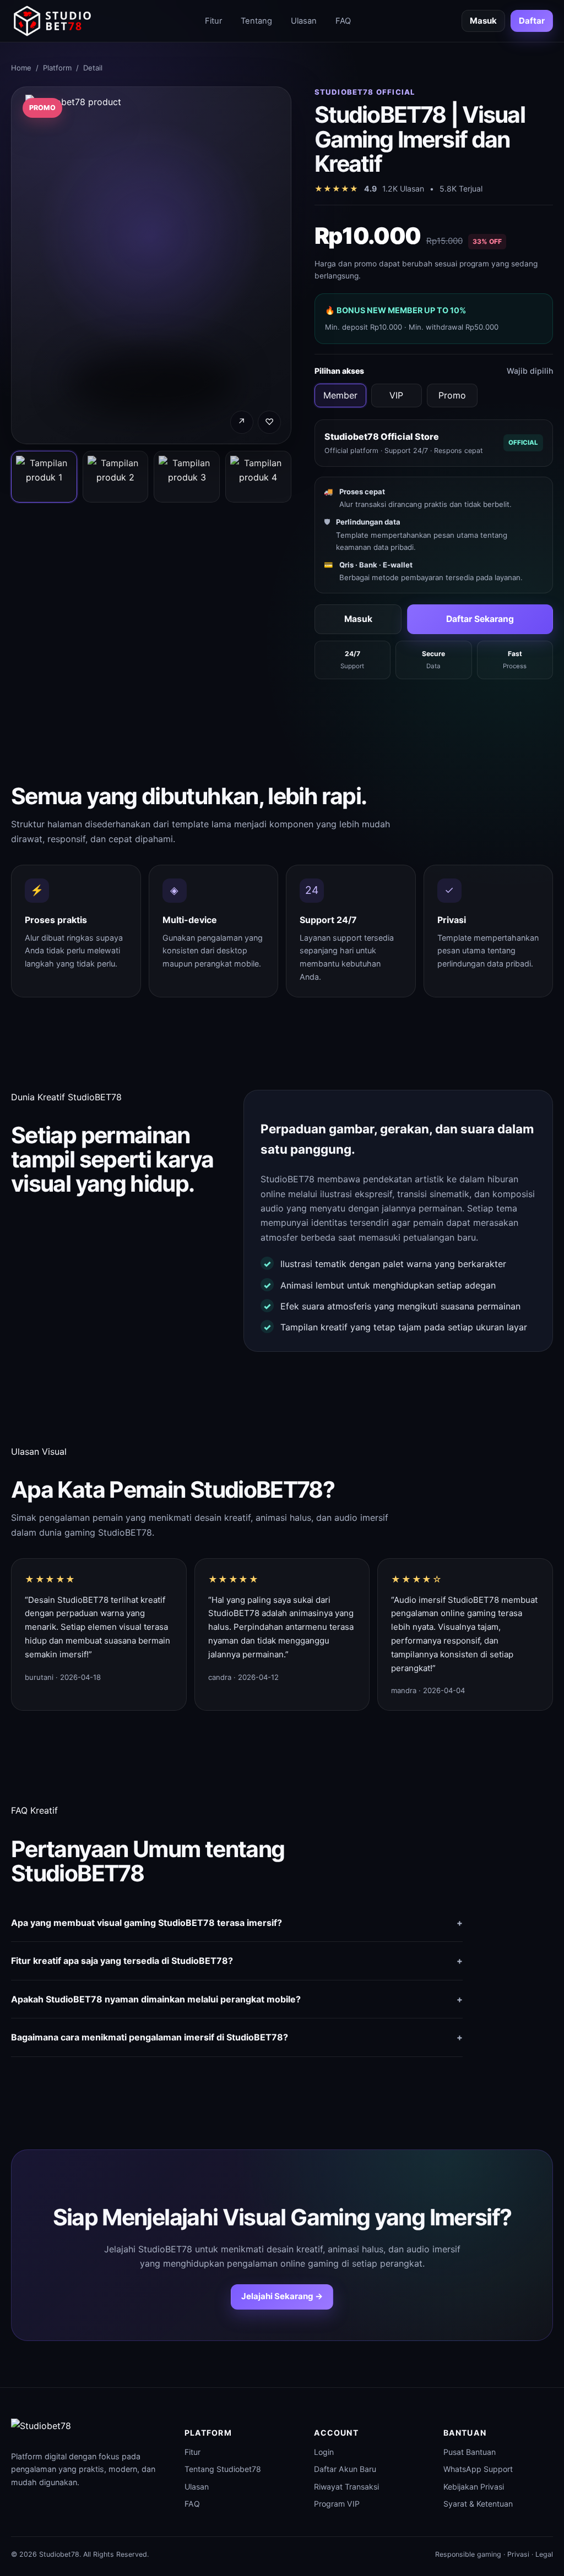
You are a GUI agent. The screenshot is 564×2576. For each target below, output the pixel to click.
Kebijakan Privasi (474, 2487)
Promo (452, 395)
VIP (396, 395)
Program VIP (337, 2504)
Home (21, 68)
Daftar (532, 21)
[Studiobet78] (52, 21)
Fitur (213, 21)
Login (324, 2452)
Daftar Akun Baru (345, 2469)
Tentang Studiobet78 (223, 2469)
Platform (57, 68)
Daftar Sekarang (480, 619)
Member (340, 395)
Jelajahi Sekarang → (282, 2296)
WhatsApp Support (478, 2469)
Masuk (483, 21)
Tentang (256, 21)
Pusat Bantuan (470, 2452)
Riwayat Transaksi (346, 2487)
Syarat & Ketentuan (478, 2504)
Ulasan (304, 21)
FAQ (343, 21)
